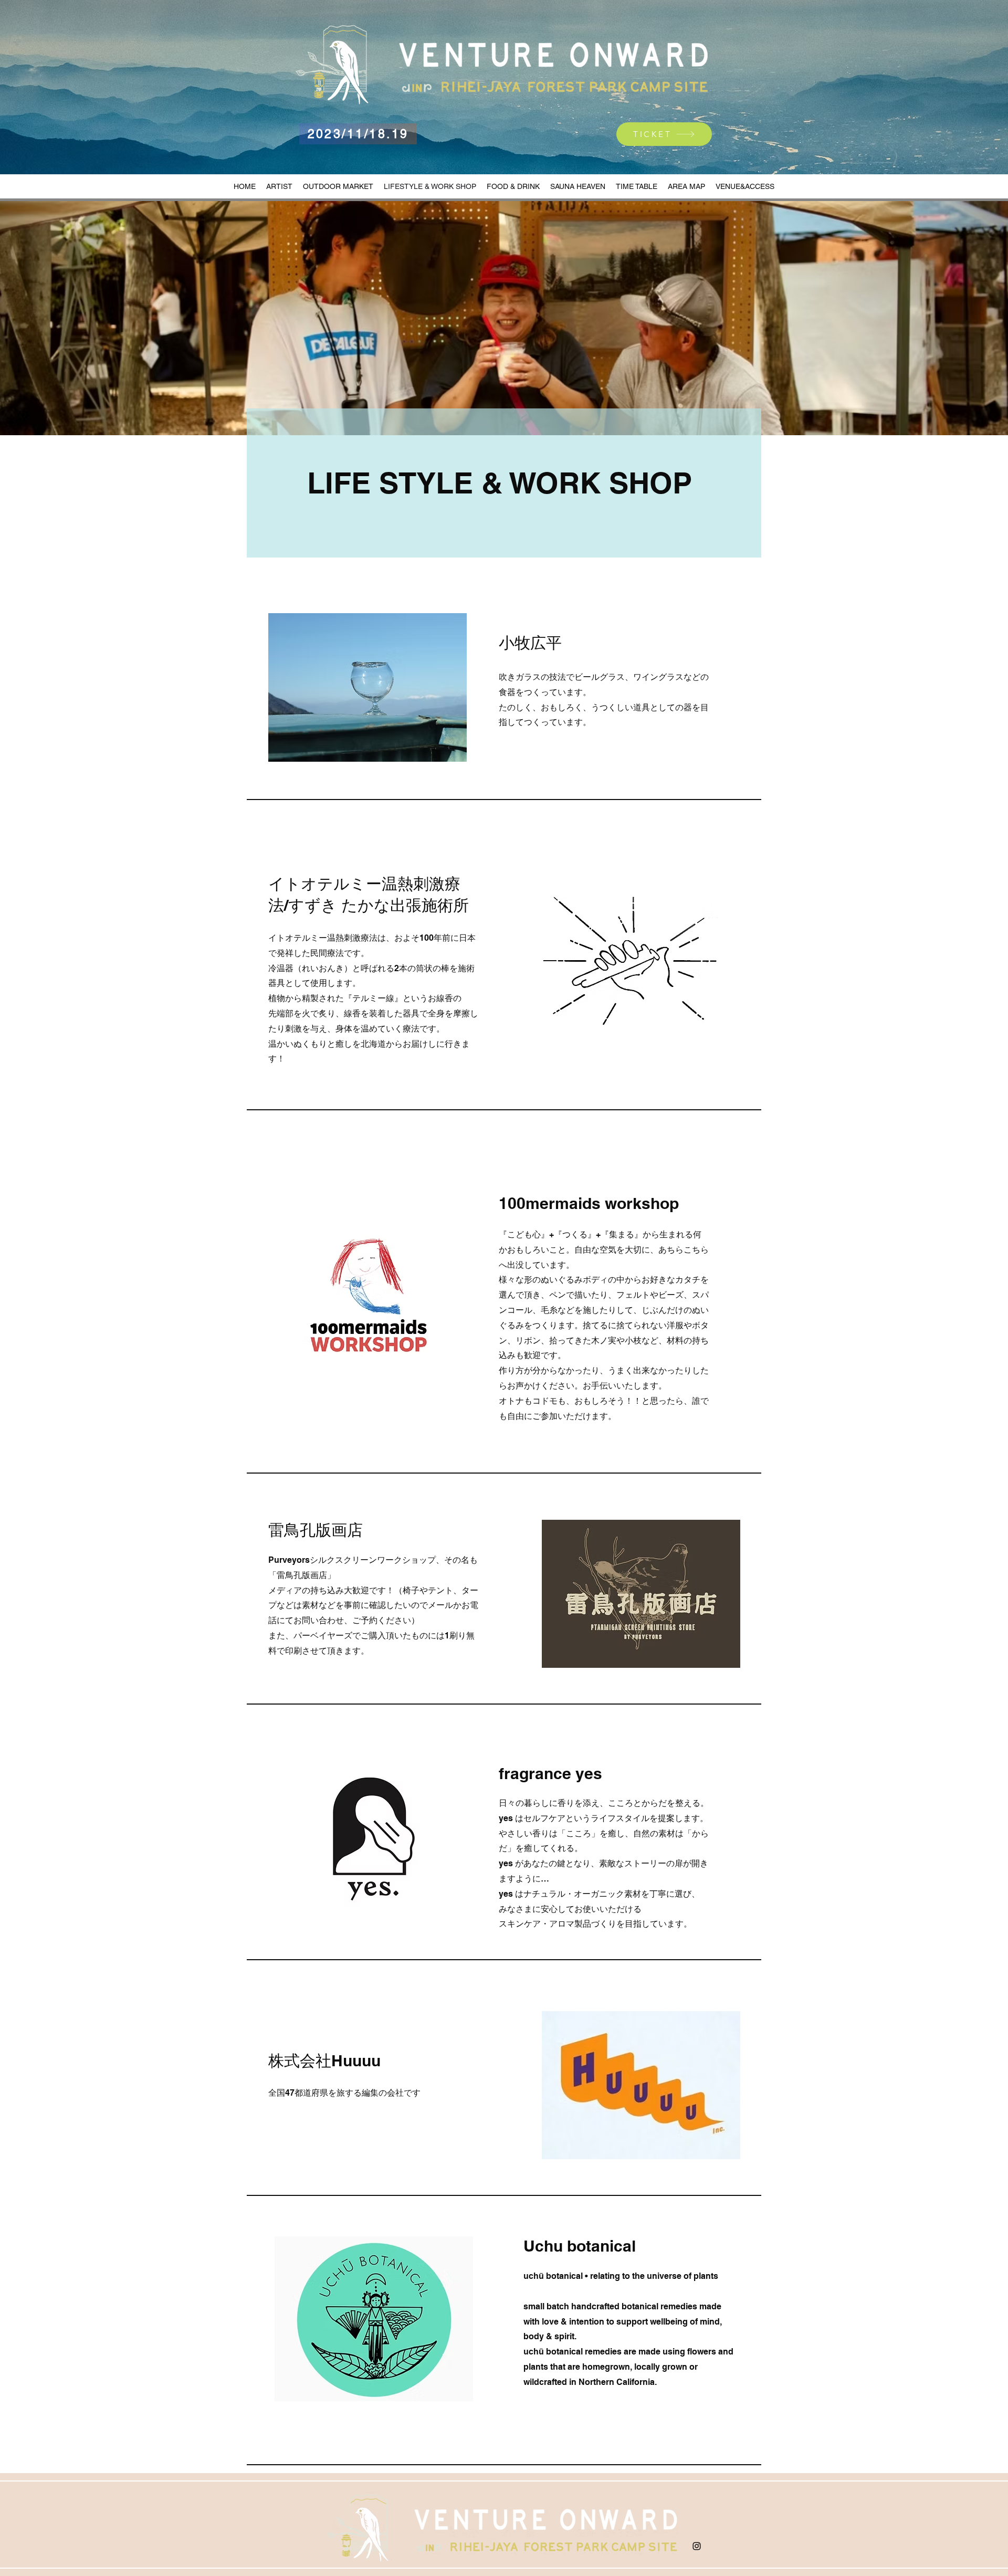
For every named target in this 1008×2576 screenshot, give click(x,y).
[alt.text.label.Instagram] (697, 2546)
